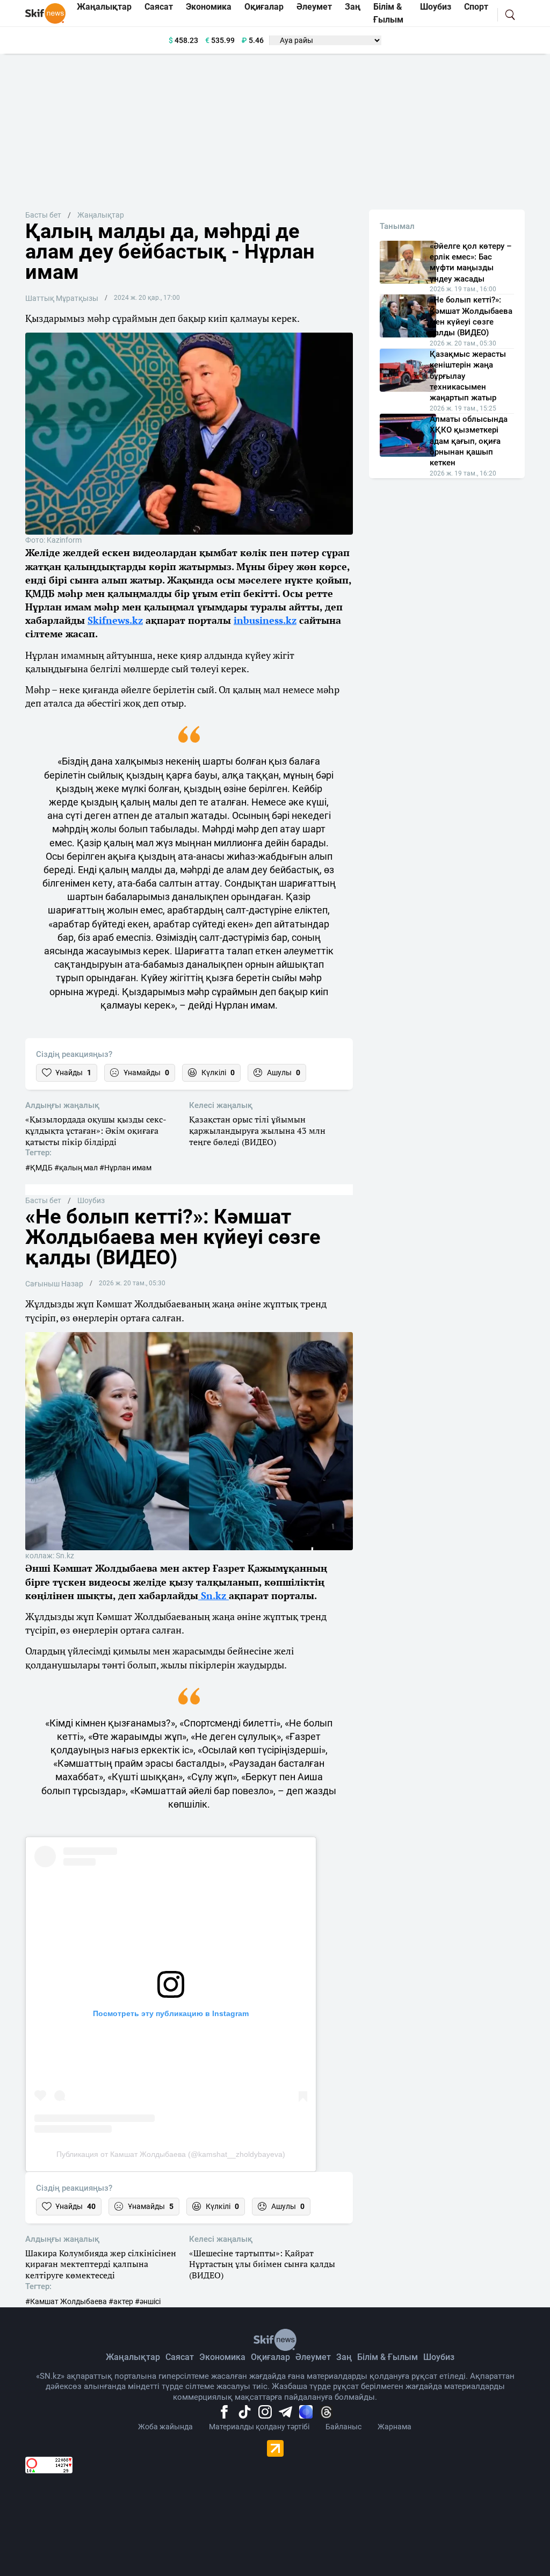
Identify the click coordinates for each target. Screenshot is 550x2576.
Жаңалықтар (101, 215)
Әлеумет (313, 2357)
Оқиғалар (270, 2357)
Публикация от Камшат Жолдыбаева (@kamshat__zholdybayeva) (171, 2154)
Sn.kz (214, 1595)
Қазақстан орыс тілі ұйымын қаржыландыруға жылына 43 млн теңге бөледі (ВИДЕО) (257, 1131)
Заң (344, 2357)
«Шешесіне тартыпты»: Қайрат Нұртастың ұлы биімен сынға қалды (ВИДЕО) (262, 2264)
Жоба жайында (165, 2427)
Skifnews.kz (115, 620)
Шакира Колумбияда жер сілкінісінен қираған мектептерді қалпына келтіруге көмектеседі (101, 2264)
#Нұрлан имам (125, 1168)
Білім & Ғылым (388, 2357)
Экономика (222, 2357)
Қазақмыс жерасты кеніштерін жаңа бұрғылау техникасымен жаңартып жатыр (468, 376)
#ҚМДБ (39, 1168)
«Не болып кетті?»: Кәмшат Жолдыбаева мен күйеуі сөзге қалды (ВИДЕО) (471, 316)
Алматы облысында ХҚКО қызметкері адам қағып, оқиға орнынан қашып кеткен (469, 441)
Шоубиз (91, 1200)
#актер (121, 2301)
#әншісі (148, 2301)
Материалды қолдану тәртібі (259, 2427)
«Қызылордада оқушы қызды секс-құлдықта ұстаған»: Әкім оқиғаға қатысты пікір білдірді (96, 1131)
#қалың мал (76, 1168)
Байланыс (343, 2427)
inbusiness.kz (265, 620)
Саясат (180, 2357)
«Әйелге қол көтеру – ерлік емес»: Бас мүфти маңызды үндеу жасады (471, 262)
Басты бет (43, 215)
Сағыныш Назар (54, 1284)
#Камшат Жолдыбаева (66, 2301)
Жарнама (395, 2427)
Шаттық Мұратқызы (62, 298)
